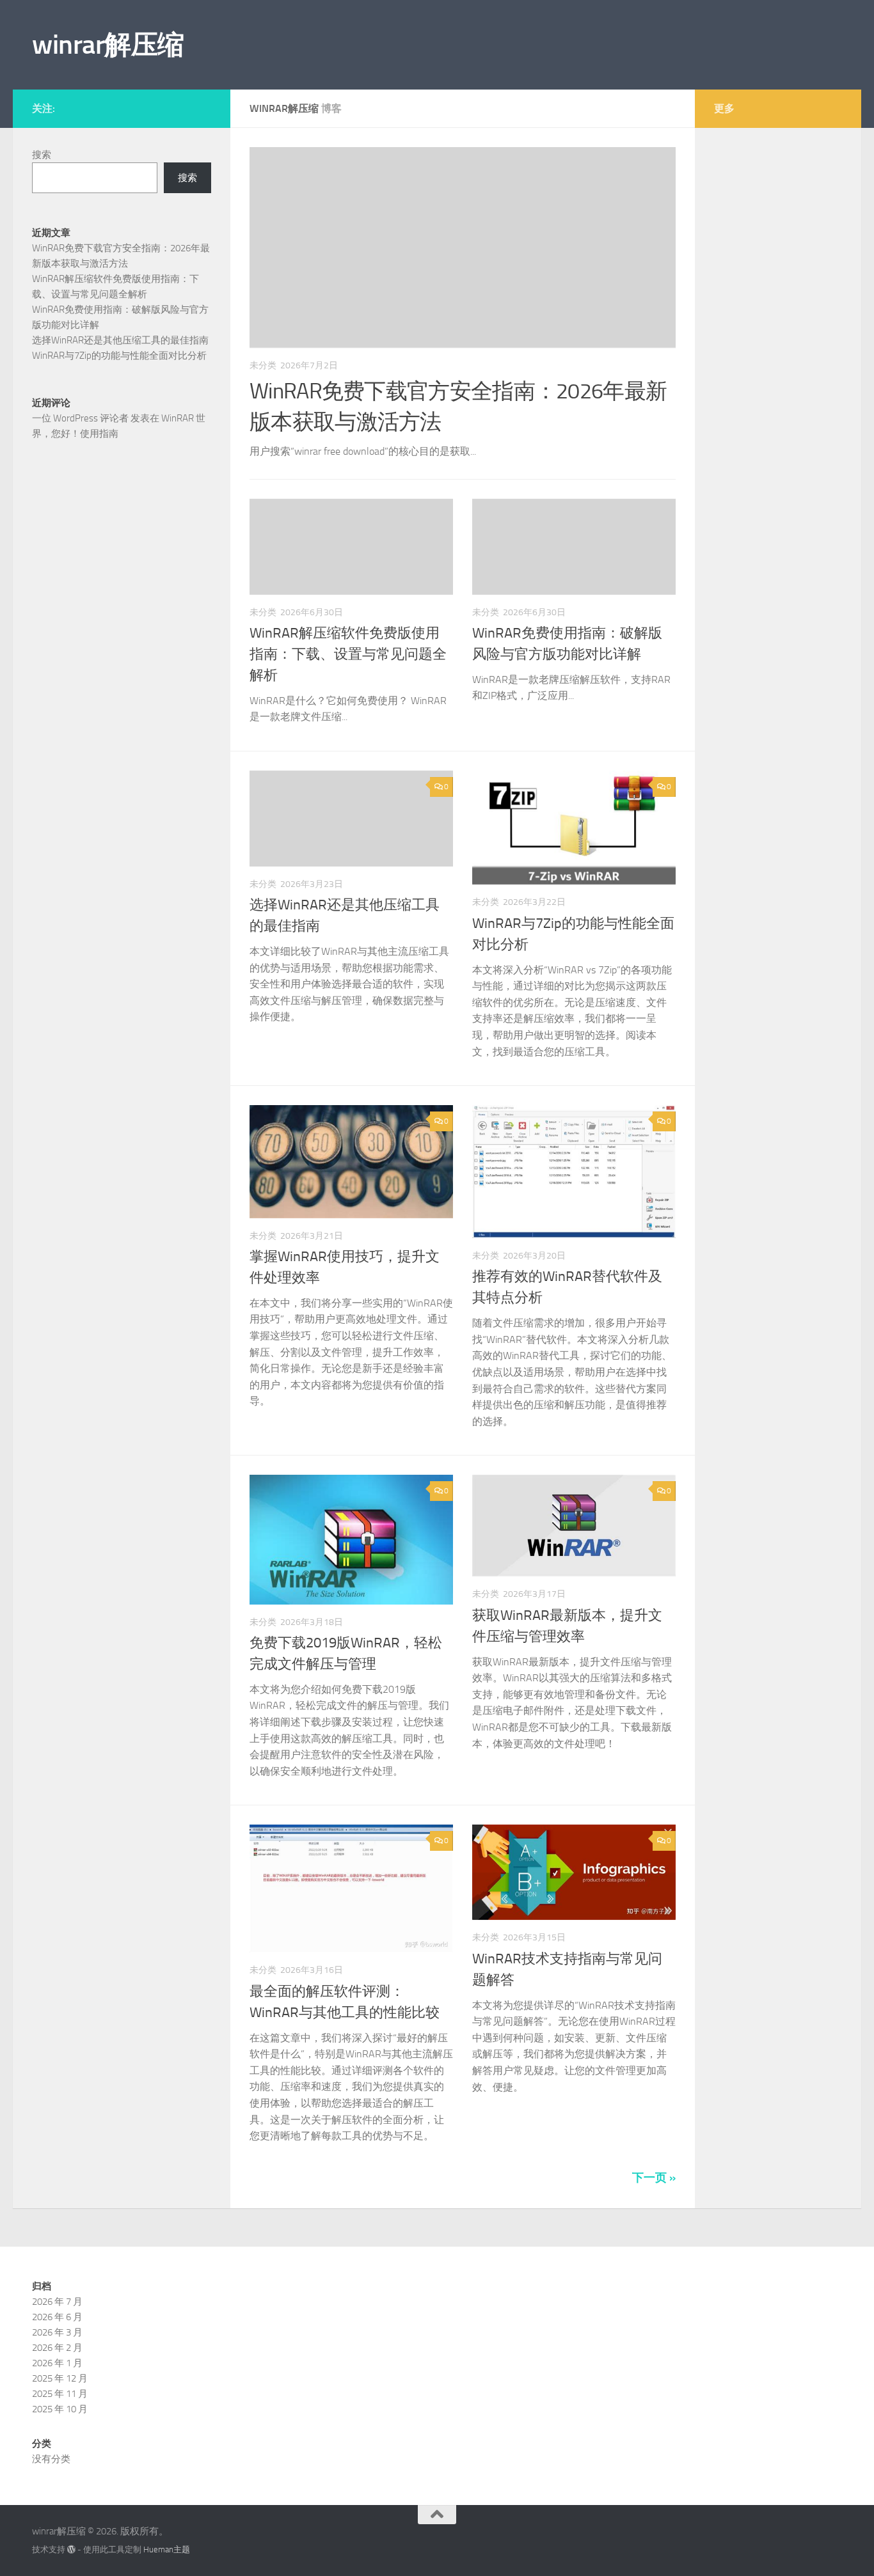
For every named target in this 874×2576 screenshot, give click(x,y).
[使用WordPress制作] (71, 2549)
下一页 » (654, 2178)
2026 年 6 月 (57, 2317)
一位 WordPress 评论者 (80, 418)
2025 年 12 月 (60, 2378)
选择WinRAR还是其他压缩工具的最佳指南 (120, 340)
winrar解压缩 (108, 45)
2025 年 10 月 (60, 2409)
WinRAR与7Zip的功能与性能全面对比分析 (119, 356)
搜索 (42, 155)
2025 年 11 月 (60, 2394)
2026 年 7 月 (57, 2302)
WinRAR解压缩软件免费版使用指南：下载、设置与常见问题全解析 (348, 654)
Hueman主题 (167, 2549)
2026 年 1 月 (57, 2363)
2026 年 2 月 (57, 2348)
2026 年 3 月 (57, 2332)
